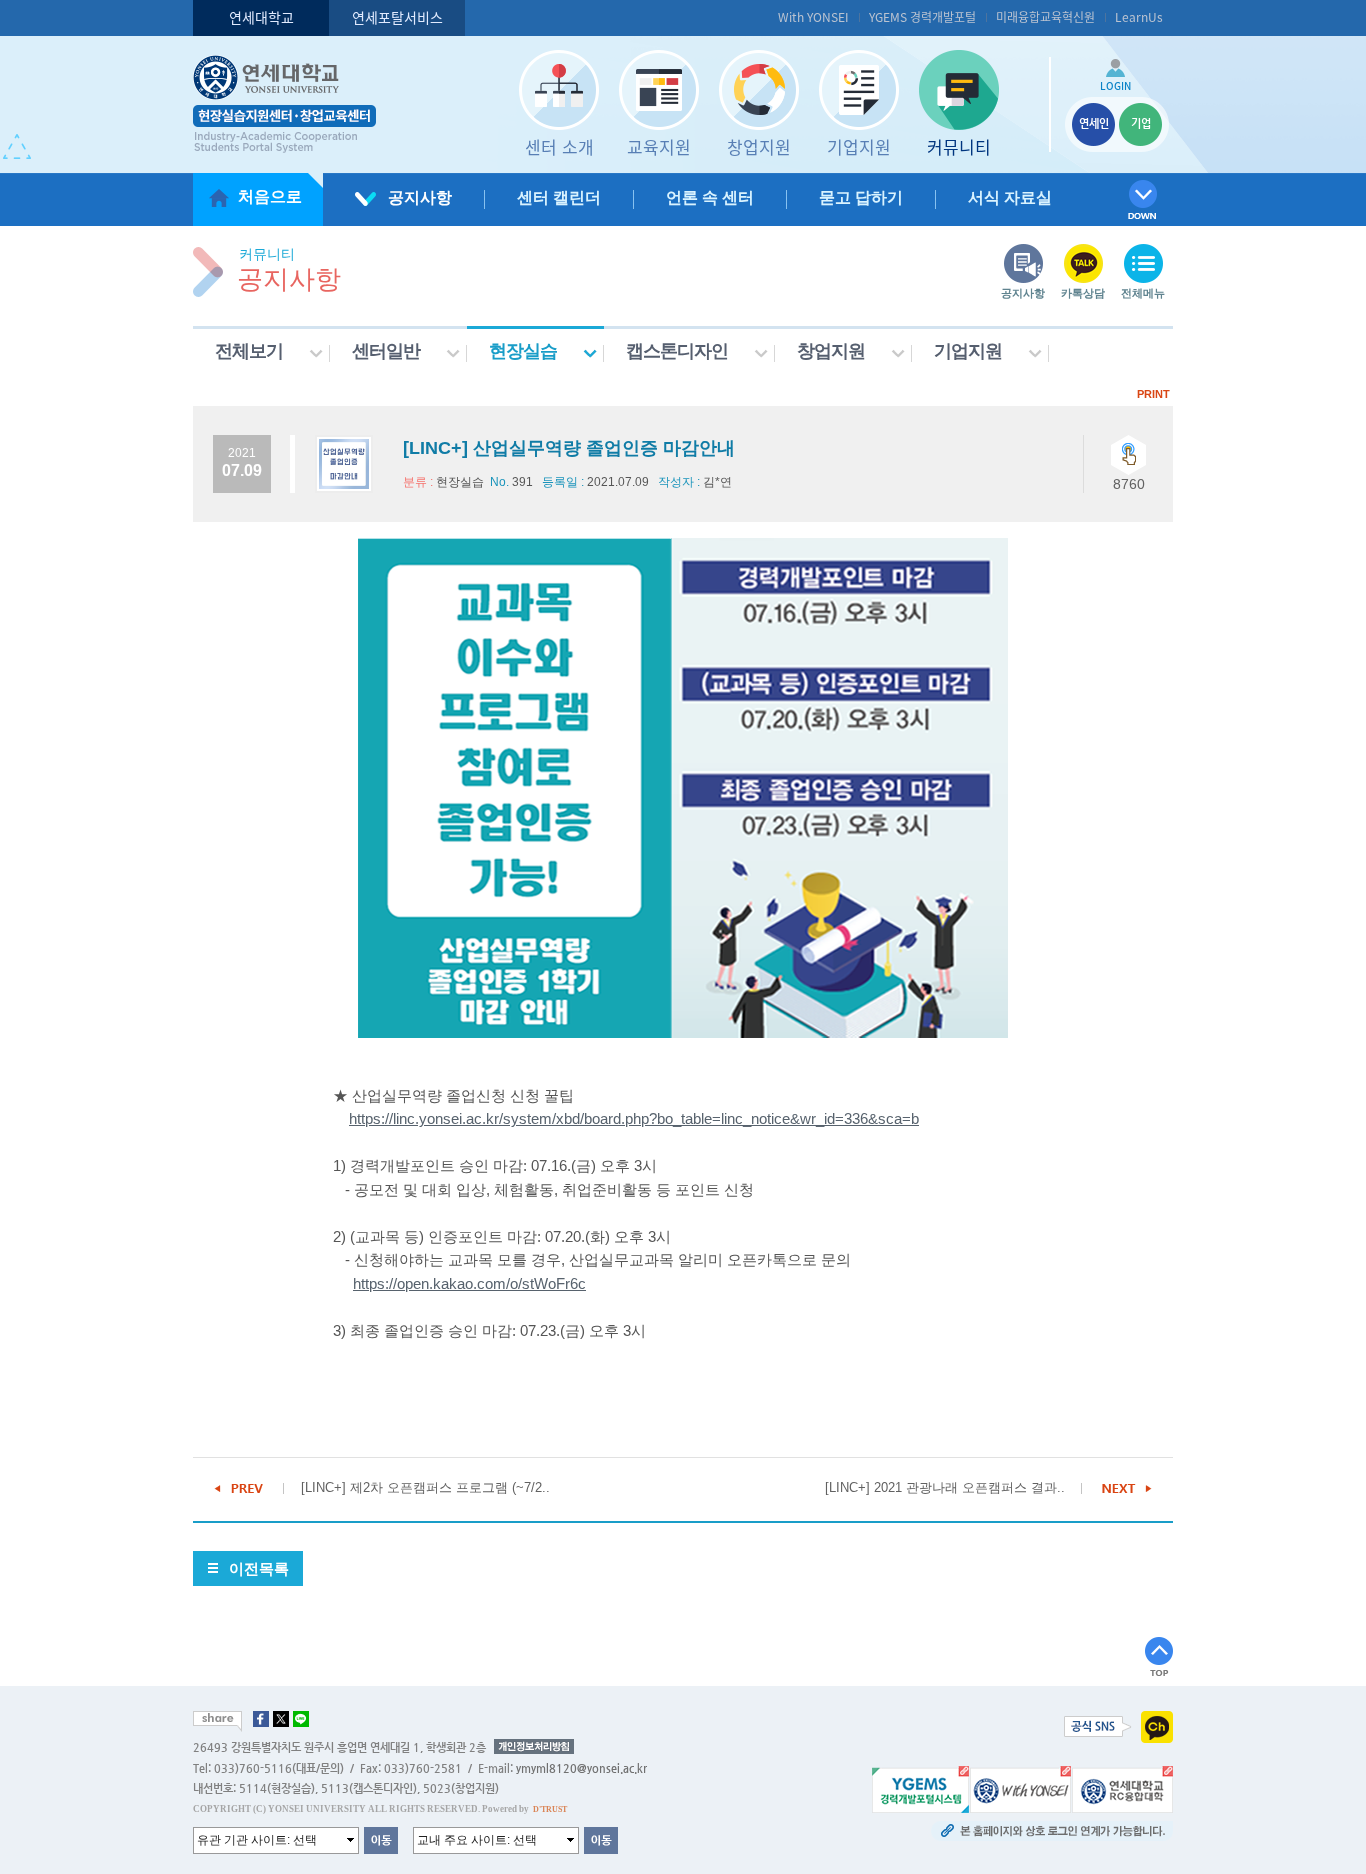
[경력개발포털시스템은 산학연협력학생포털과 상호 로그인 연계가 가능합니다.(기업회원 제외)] (920, 1788)
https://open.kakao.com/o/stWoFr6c (469, 1284)
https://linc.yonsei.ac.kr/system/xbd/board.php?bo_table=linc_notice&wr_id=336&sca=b (634, 1119)
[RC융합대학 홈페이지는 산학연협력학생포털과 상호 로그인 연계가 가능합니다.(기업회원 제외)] (1122, 1788)
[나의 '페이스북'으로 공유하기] (261, 1719)
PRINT (1153, 394)
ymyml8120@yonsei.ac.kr (581, 1768)
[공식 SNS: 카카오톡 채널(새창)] (1157, 1726)
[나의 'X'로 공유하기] (281, 1719)
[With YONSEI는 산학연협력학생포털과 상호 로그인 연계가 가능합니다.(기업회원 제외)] (1020, 1788)
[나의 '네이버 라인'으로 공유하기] (301, 1719)
